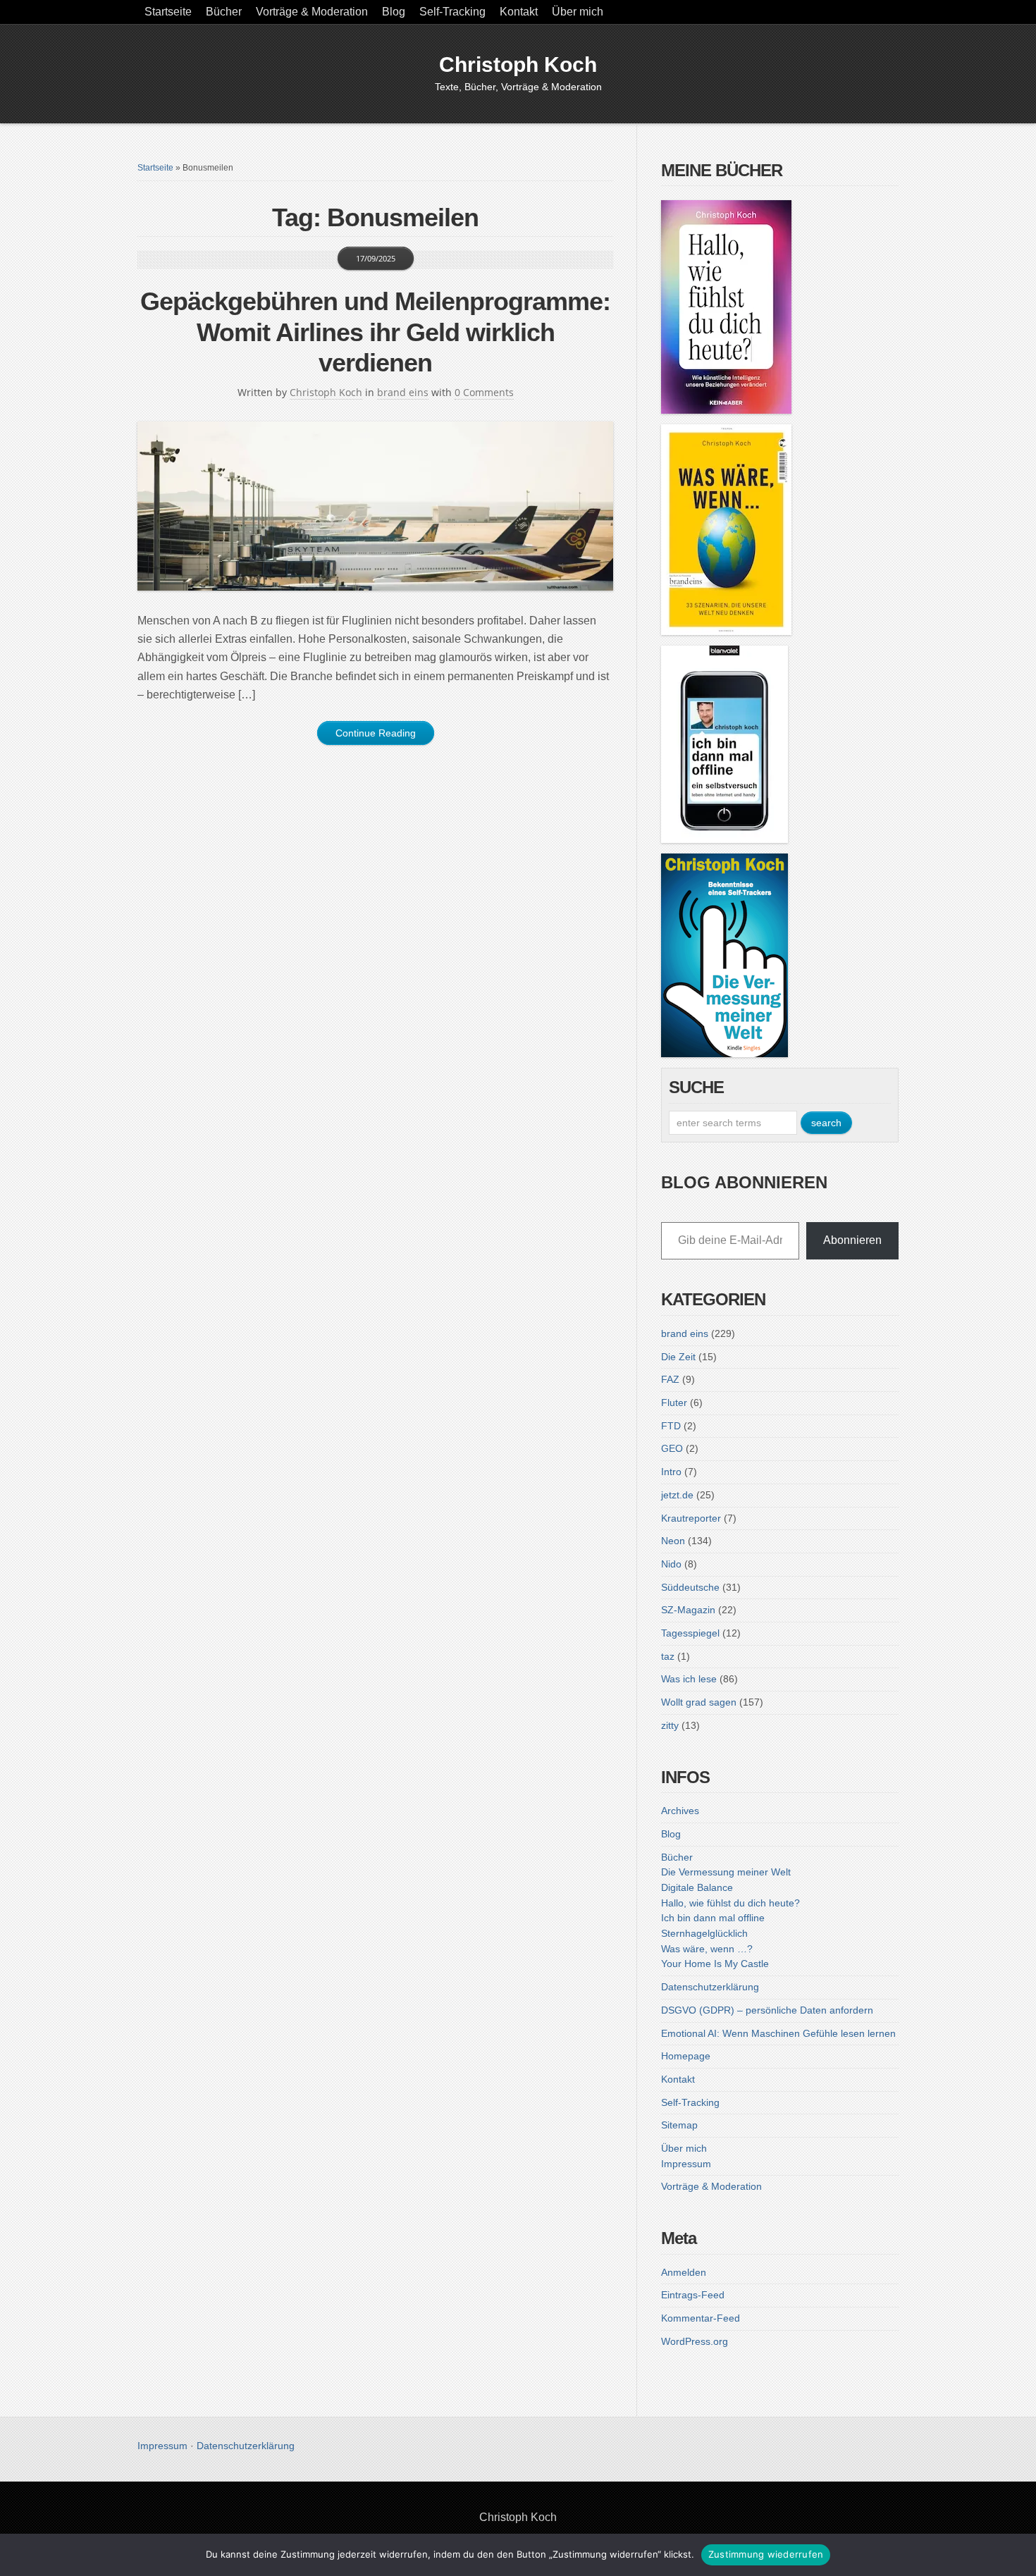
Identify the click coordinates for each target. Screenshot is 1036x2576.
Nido (671, 1564)
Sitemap (679, 2125)
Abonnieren (852, 1240)
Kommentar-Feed (701, 2318)
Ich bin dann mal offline (713, 1918)
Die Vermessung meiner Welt (726, 1872)
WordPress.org (695, 2341)
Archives (680, 1811)
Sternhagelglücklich (704, 1933)
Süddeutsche (690, 1587)
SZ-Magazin (688, 1610)
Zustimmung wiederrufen (766, 2554)
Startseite (168, 12)
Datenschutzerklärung (710, 1987)
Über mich (578, 12)
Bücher (224, 12)
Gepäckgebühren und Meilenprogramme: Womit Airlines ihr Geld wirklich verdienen (375, 332)
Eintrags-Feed (693, 2295)
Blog (394, 12)
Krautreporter (691, 1518)
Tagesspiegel (690, 1633)
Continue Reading (376, 733)
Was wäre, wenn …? (707, 1949)
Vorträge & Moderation (312, 12)
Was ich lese (689, 1679)
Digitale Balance (697, 1887)
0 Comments (484, 392)
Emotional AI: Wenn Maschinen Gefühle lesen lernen (778, 2033)
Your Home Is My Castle (715, 1964)
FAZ (670, 1379)
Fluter (674, 1403)
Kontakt (519, 12)
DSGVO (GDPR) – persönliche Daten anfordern (767, 2010)
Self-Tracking (452, 12)
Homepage (686, 2056)
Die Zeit (678, 1357)
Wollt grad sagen (699, 1702)
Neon (673, 1541)
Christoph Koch (518, 64)
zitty (670, 1725)
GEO (672, 1448)
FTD (671, 1426)
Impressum (686, 2164)
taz (668, 1656)
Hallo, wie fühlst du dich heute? (730, 1903)
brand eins (403, 392)
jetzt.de (677, 1495)
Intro (671, 1472)
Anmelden (684, 2272)
